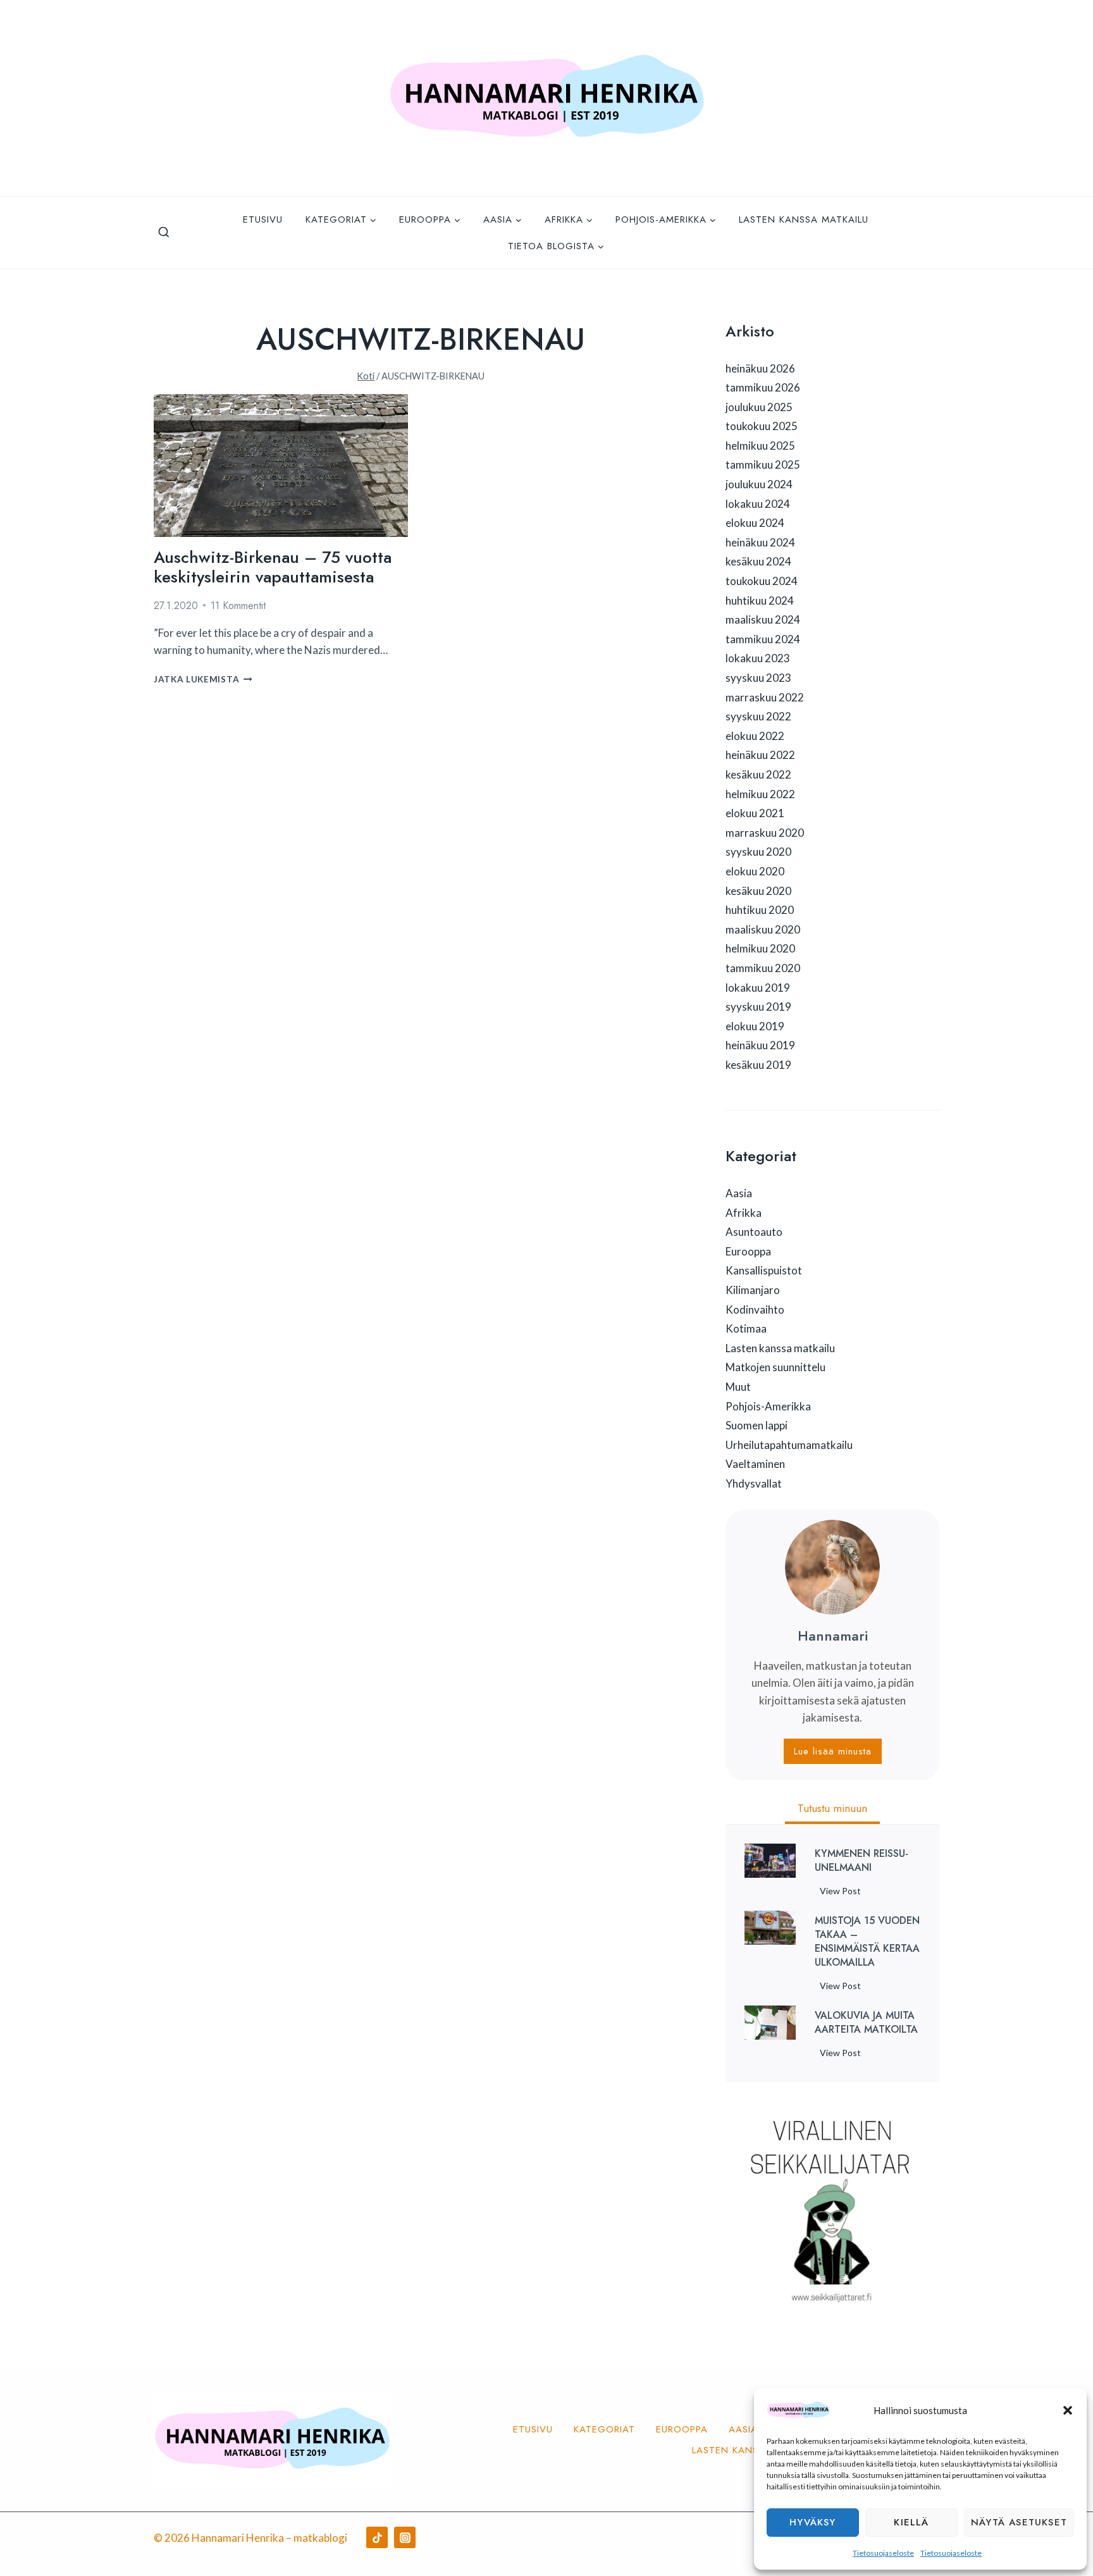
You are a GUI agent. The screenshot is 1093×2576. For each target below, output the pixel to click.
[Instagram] (405, 2537)
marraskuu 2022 (765, 697)
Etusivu (263, 219)
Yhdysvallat (754, 1483)
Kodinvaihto (755, 1310)
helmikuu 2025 (760, 446)
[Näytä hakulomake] (164, 233)
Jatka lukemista (203, 679)
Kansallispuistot (764, 1270)
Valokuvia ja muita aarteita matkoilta (866, 2023)
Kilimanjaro (753, 1290)
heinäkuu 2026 (760, 368)
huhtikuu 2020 (760, 910)
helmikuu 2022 (760, 794)
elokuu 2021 (755, 813)
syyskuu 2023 (758, 678)
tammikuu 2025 (763, 465)
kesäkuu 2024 (758, 561)
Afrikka (744, 1213)
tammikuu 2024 (763, 639)
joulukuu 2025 (759, 407)
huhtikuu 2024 (760, 601)
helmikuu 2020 (760, 948)
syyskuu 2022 (758, 716)
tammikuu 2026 (763, 387)
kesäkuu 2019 (758, 1065)
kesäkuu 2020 (758, 891)
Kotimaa (746, 1328)
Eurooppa (748, 1251)
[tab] (832, 1810)
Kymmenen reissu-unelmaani (861, 1861)
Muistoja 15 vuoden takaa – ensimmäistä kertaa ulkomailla (867, 1942)
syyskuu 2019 (758, 1007)
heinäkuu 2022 (760, 755)
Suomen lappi (756, 1425)
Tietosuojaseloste (883, 2553)
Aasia (739, 1193)
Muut (738, 1387)
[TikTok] (377, 2537)
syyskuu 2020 (758, 852)
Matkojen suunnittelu (775, 1367)
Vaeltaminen (755, 1464)
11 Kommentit (238, 606)
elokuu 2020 (755, 871)
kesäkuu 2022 (758, 774)
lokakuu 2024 (758, 504)
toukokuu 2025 (762, 426)
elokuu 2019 (755, 1026)
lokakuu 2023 (758, 658)
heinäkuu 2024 (760, 542)
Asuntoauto (754, 1232)
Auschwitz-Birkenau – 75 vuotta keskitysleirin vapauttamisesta (273, 567)
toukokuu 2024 (762, 581)
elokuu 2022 (755, 736)
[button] (1068, 2410)
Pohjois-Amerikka (768, 1406)
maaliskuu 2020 (763, 929)
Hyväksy (812, 2522)
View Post (843, 1893)
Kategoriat (604, 2429)
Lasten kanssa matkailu (804, 219)
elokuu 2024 (755, 523)
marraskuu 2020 (765, 833)
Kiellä (911, 2522)
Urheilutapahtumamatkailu (789, 1445)
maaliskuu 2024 (763, 619)
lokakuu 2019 (758, 988)
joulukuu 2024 (759, 484)
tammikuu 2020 (763, 968)
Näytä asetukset (1019, 2522)
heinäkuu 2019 (760, 1045)
